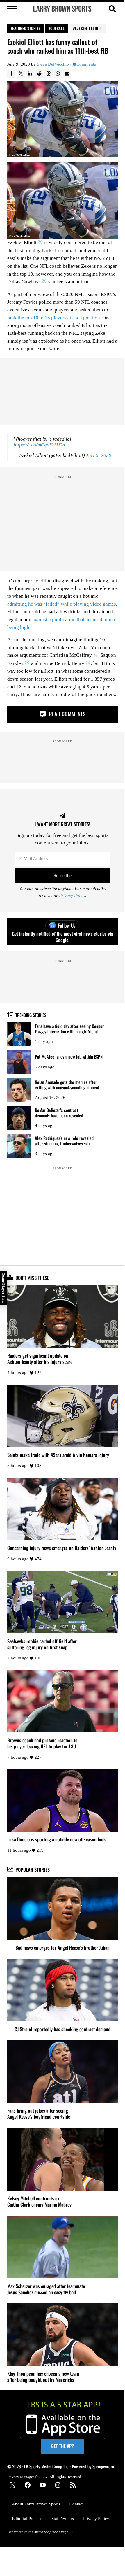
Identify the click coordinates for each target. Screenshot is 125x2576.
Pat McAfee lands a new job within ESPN (69, 1057)
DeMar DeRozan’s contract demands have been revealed (59, 1113)
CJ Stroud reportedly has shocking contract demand (63, 2029)
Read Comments (66, 714)
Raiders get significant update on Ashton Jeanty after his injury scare (40, 1359)
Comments (86, 64)
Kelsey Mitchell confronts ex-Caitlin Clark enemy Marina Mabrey (39, 2201)
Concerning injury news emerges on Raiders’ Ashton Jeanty (62, 1548)
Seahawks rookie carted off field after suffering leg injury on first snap (42, 1644)
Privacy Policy (72, 896)
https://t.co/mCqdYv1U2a (39, 445)
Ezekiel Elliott (89, 28)
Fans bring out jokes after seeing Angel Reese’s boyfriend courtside (39, 2114)
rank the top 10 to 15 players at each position (54, 318)
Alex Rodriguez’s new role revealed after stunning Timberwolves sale (64, 1141)
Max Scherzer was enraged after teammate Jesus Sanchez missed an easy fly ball (46, 2289)
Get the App (63, 2446)
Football (57, 28)
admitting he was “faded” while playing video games (62, 604)
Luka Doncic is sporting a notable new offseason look (57, 1839)
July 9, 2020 (99, 455)
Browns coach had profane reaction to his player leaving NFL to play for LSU (42, 1743)
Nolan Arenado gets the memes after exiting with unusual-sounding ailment (67, 1085)
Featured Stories (26, 28)
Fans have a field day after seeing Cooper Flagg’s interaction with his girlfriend (69, 1029)
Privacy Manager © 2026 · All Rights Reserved (44, 2477)
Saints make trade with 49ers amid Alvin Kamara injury (58, 1455)
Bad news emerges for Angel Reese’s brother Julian (63, 1947)
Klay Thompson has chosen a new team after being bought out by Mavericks (43, 2377)
